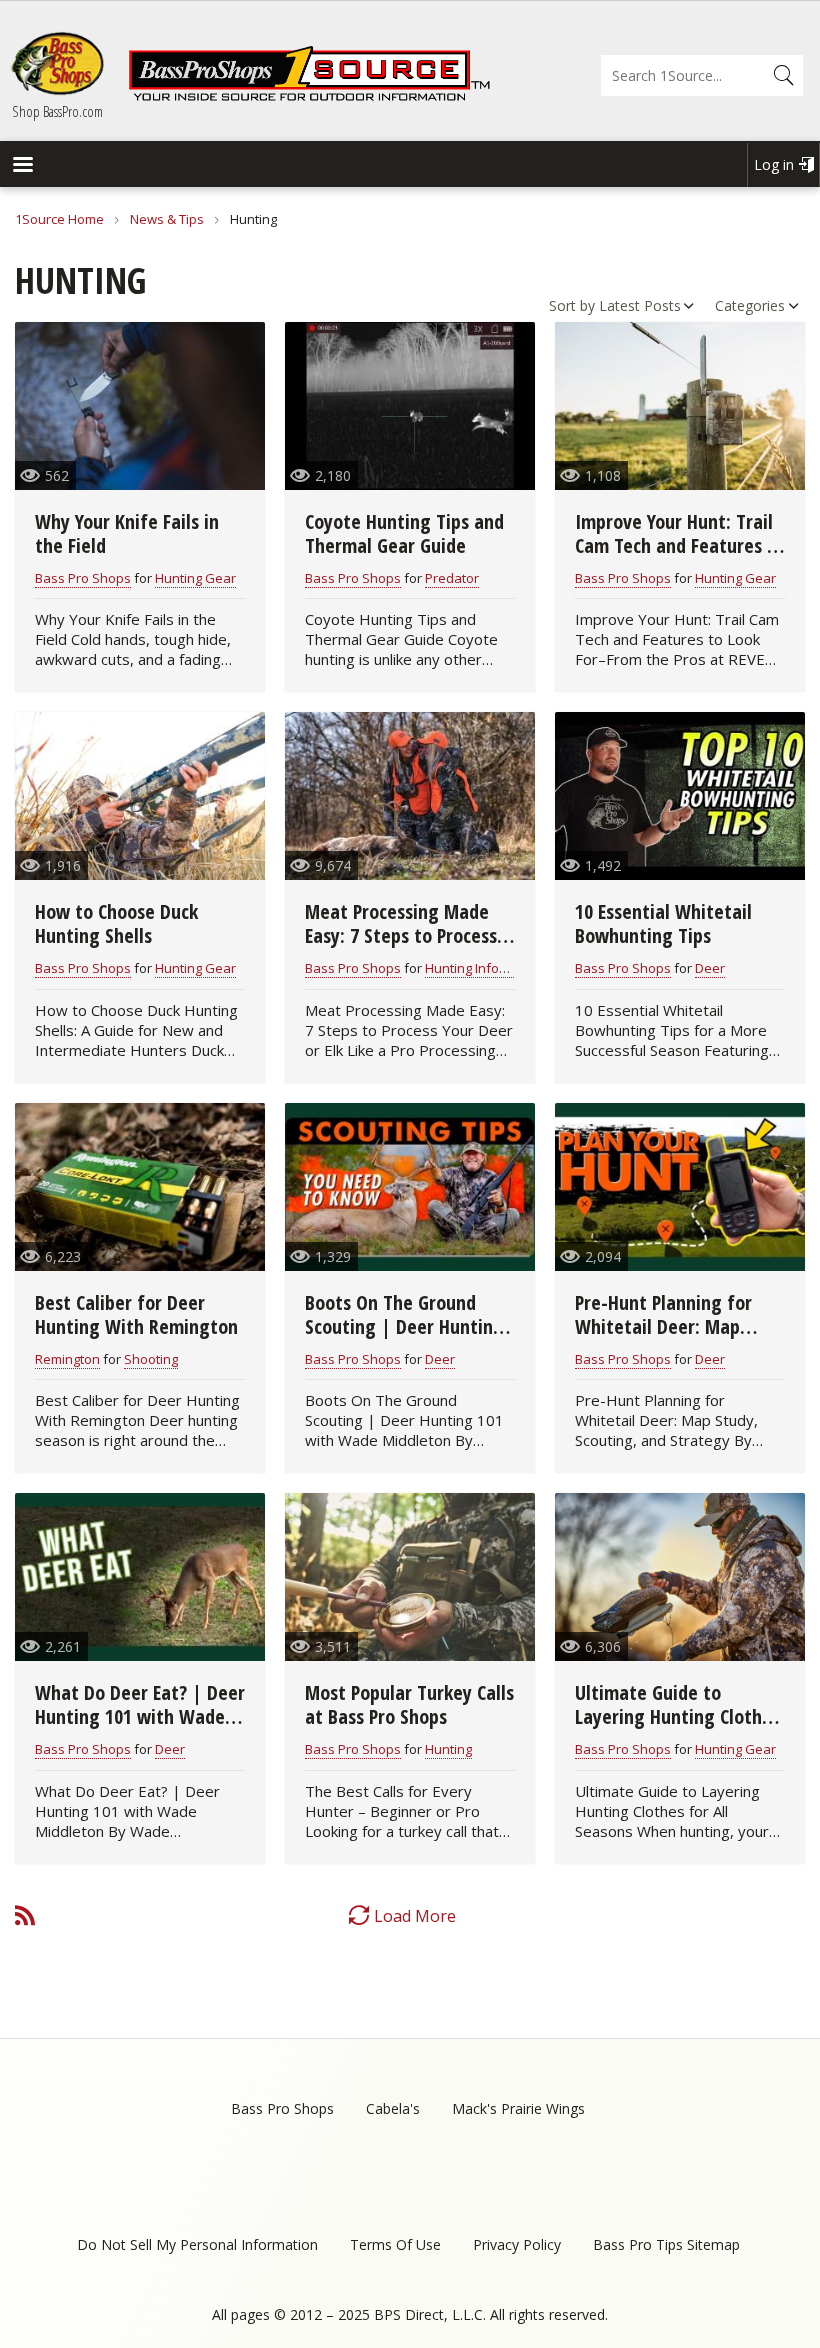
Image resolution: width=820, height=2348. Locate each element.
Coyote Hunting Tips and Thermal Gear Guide (404, 533)
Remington (67, 1359)
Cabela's (393, 2108)
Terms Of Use (395, 2244)
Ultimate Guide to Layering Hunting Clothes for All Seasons (677, 1716)
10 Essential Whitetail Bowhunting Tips (663, 923)
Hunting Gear (195, 578)
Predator (452, 578)
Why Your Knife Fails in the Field (127, 533)
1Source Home (59, 219)
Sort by (572, 305)
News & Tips (167, 219)
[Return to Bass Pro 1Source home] (309, 97)
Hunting (448, 1749)
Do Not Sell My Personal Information (197, 2244)
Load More (415, 1916)
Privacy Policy (517, 2244)
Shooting (151, 1359)
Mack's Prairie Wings (518, 2108)
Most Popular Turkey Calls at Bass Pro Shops (409, 1704)
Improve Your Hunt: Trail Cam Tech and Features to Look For (680, 545)
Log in (774, 164)
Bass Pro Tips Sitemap (666, 2244)
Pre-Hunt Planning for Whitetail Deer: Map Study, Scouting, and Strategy (663, 1338)
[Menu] (22, 166)
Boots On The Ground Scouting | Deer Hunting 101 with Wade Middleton (409, 1326)
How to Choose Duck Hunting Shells (116, 923)
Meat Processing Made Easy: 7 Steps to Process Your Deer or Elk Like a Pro (410, 935)
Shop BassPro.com (57, 111)
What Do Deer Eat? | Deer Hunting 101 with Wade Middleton (140, 1716)
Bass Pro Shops (83, 578)
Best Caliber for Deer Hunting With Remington (136, 1314)
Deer (710, 968)
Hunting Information (485, 968)
